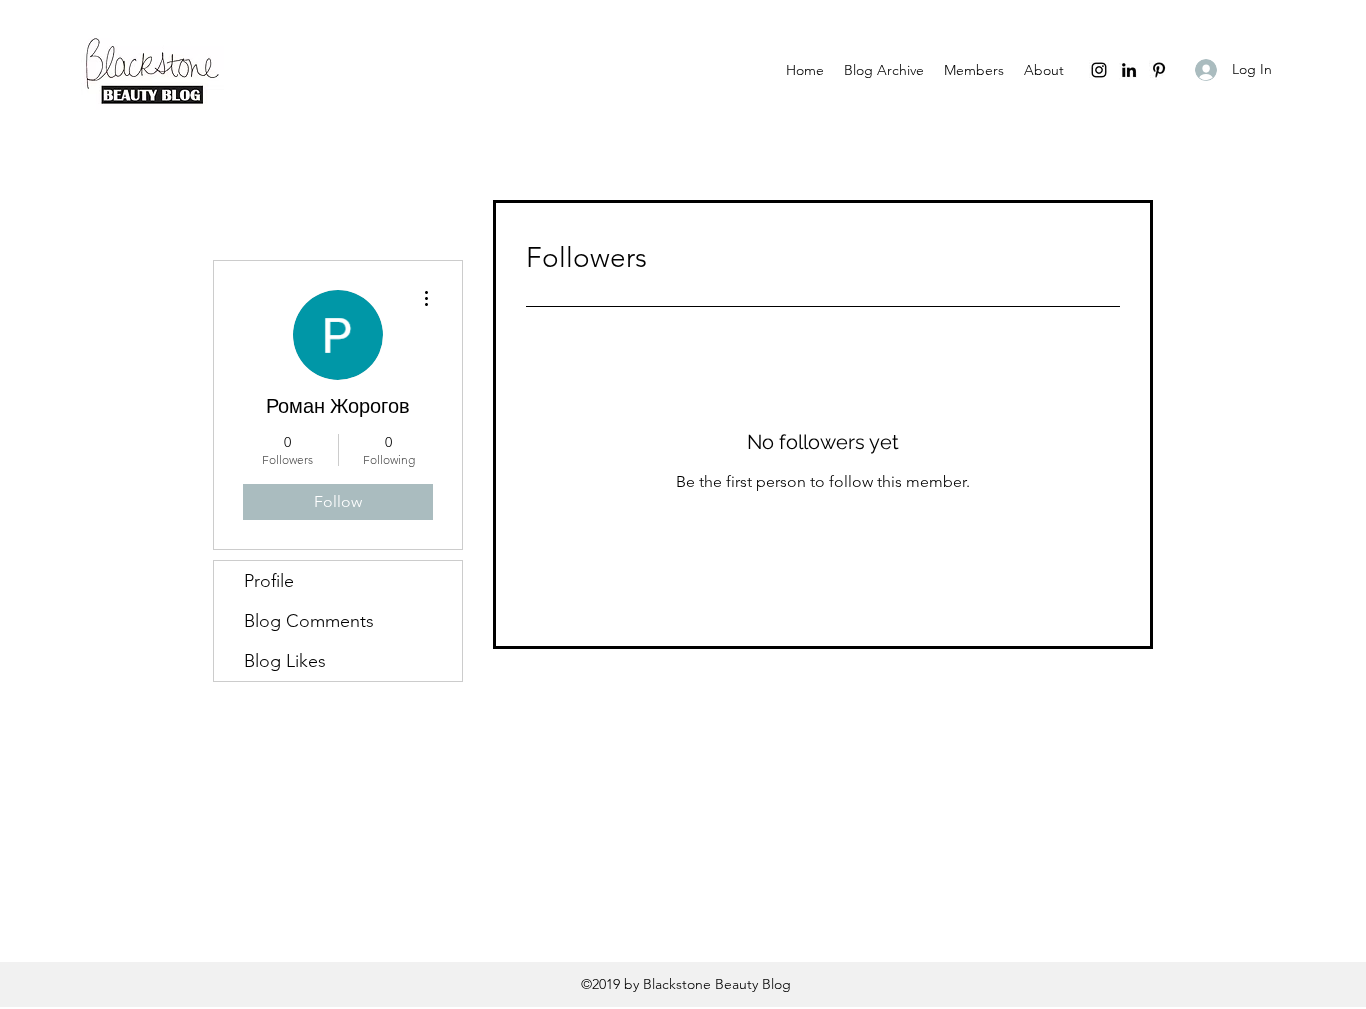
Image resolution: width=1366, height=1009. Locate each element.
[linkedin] (1129, 70)
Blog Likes (285, 661)
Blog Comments (309, 621)
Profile (269, 581)
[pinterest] (1159, 70)
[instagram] (1099, 70)
